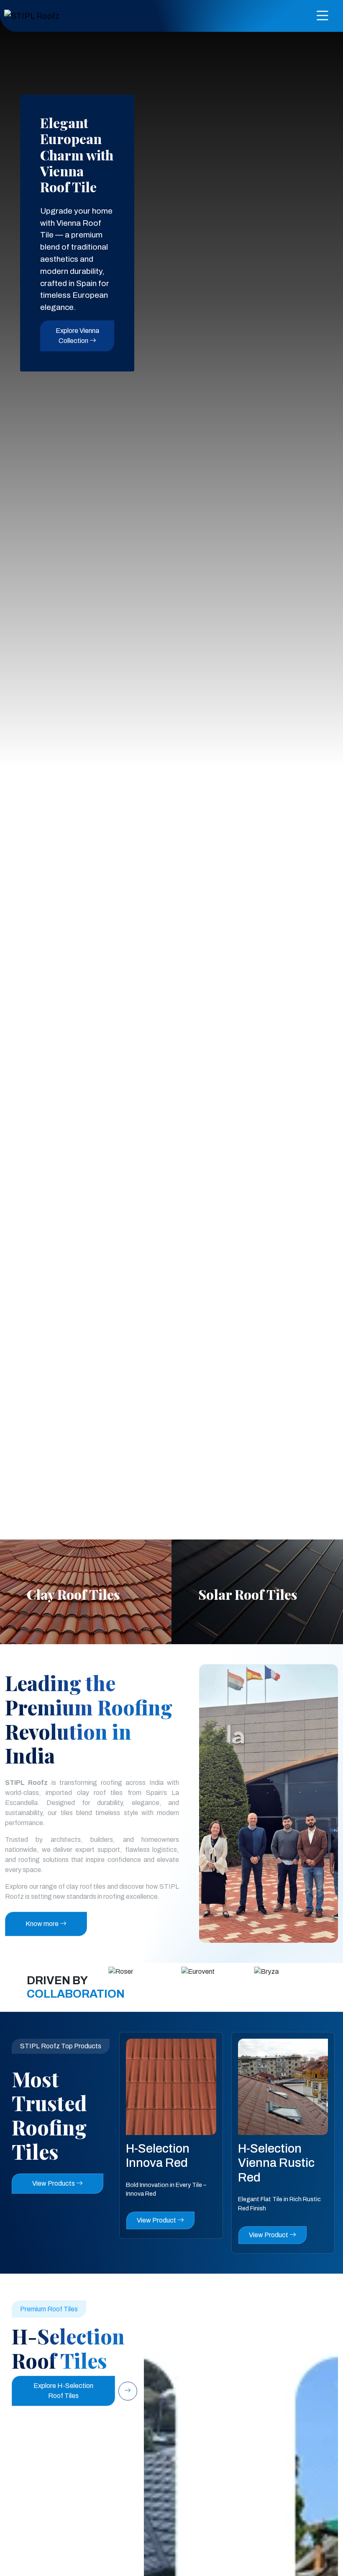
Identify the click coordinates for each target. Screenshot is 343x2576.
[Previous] (281, 1516)
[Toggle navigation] (323, 16)
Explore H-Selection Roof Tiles (63, 2391)
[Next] (305, 1516)
